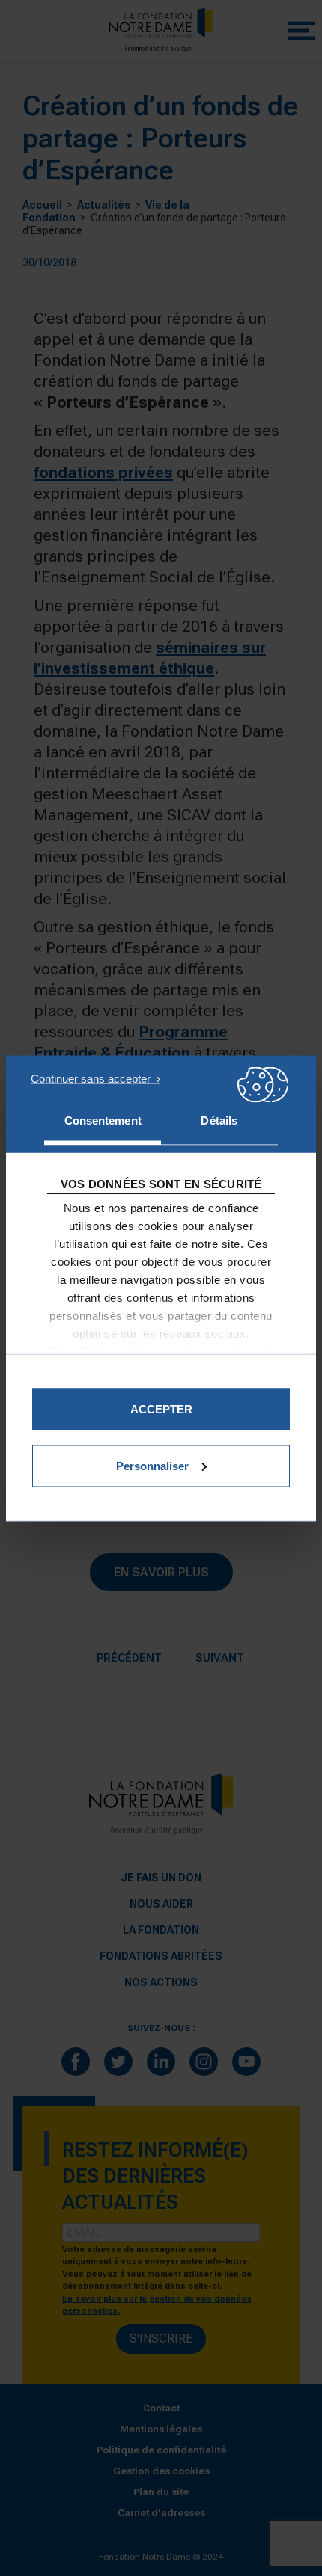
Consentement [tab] (103, 1120)
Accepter (161, 1408)
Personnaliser (152, 1465)
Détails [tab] (219, 1120)
